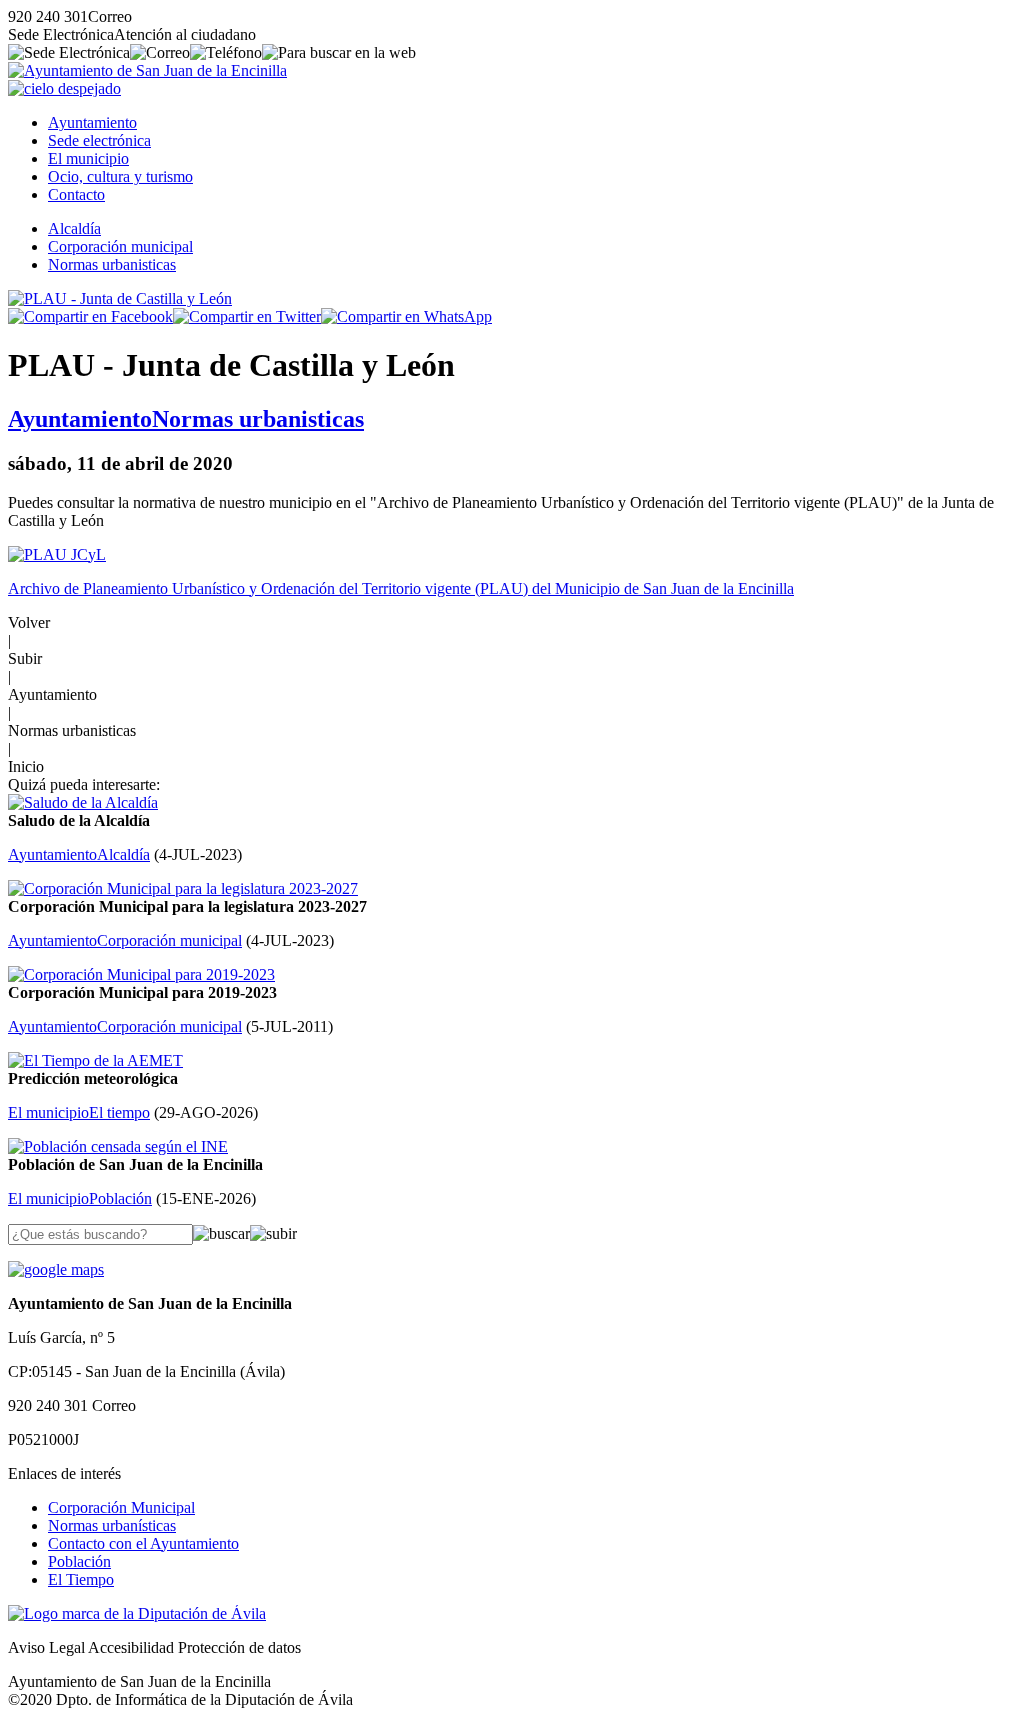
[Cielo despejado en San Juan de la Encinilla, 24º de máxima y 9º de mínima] (64, 88)
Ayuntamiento (92, 122)
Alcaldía (74, 228)
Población (79, 1561)
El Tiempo (81, 1579)
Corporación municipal (120, 246)
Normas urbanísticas (112, 1525)
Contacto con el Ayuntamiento (143, 1543)
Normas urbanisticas (112, 264)
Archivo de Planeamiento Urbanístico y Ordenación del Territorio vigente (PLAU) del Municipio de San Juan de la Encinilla (401, 588)
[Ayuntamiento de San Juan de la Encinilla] (147, 70)
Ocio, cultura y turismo (120, 176)
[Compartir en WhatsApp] (406, 316)
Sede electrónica (99, 140)
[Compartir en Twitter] (247, 316)
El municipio (88, 158)
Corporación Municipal (121, 1507)
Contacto (76, 194)
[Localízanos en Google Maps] (56, 1269)
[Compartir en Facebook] (90, 316)
